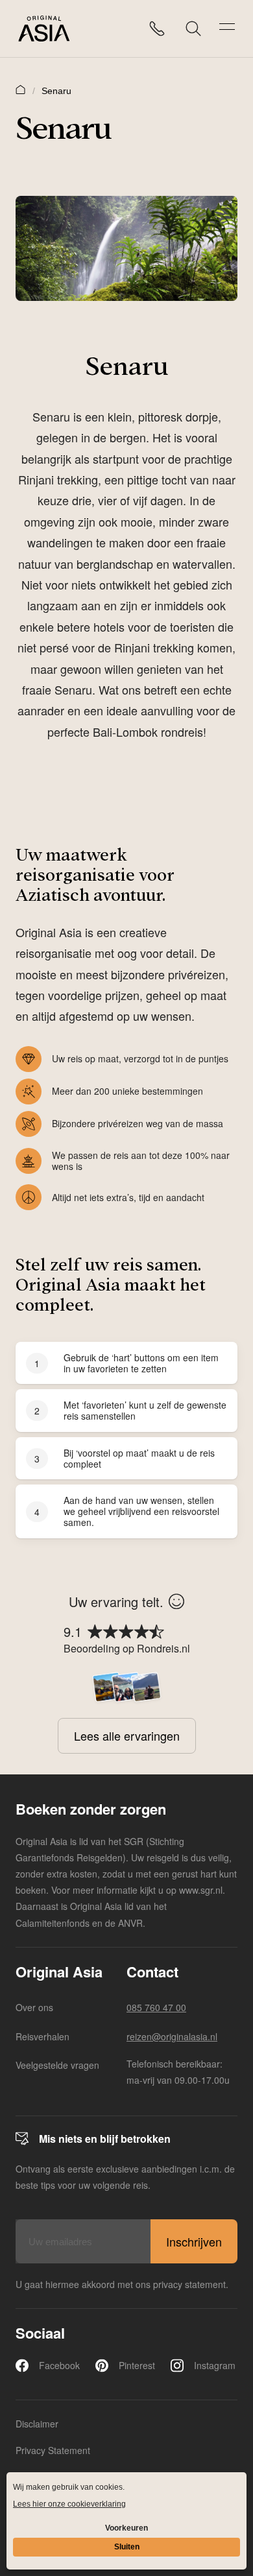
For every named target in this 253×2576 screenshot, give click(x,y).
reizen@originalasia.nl (172, 2036)
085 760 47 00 (156, 2007)
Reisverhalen (42, 2036)
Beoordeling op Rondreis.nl (127, 1648)
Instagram (215, 2365)
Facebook (59, 2365)
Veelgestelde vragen (57, 2065)
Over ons (34, 2007)
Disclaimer (37, 2424)
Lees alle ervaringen (127, 1735)
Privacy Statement (53, 2450)
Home (21, 89)
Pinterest (137, 2365)
